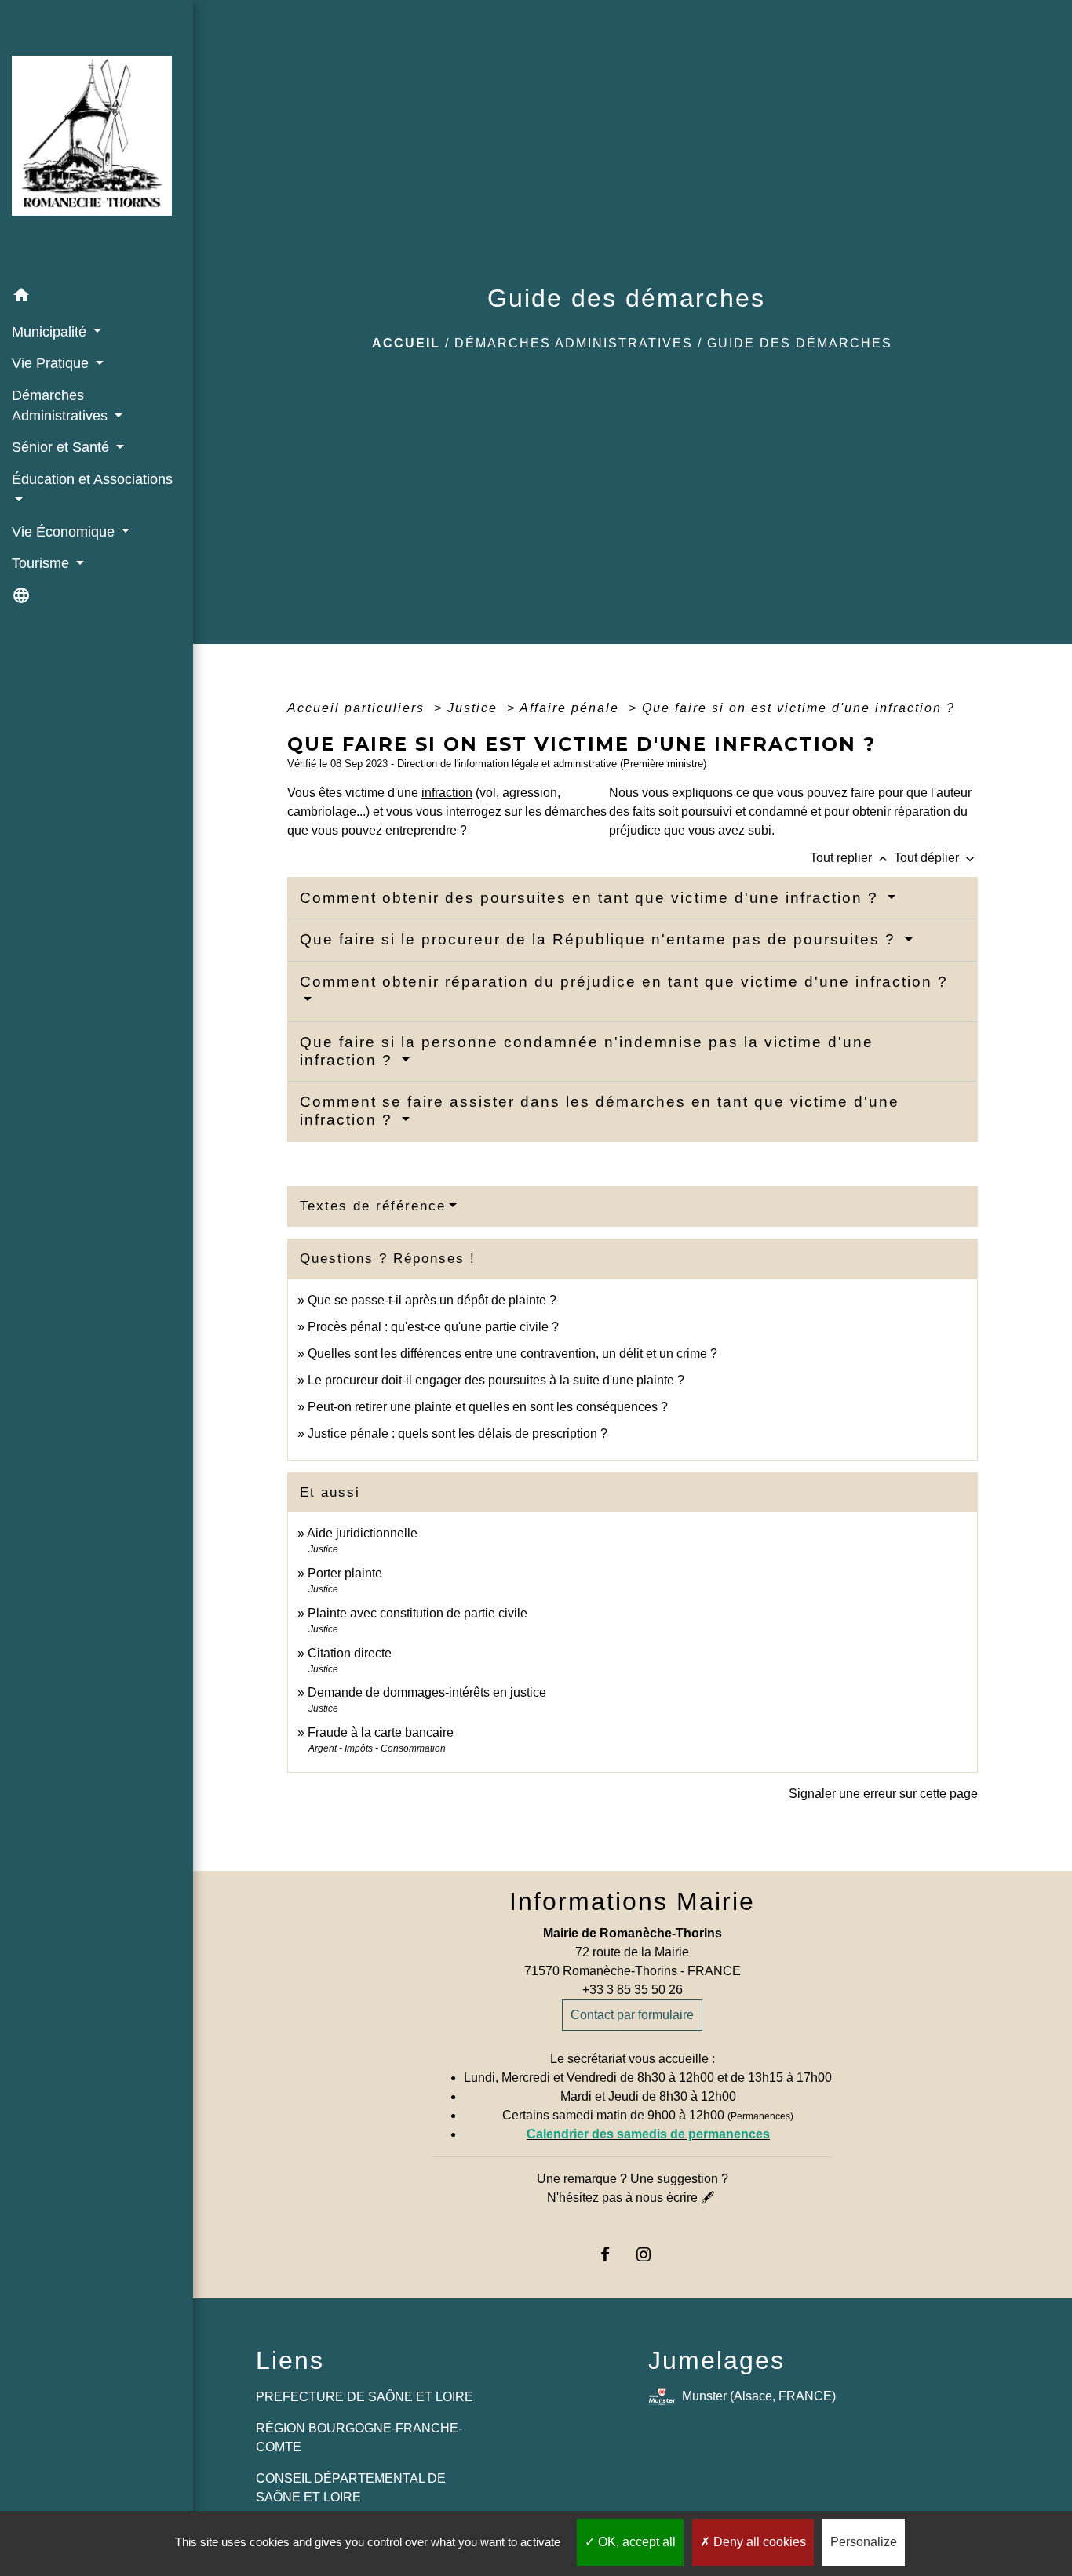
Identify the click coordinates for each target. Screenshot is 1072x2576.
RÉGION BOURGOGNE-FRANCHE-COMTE (359, 2438)
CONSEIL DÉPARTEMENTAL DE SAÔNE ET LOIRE (351, 2488)
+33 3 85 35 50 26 (633, 1990)
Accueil (406, 343)
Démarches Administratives (574, 343)
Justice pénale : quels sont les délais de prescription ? (458, 1434)
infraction (447, 793)
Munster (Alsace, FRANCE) (759, 2396)
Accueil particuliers (358, 708)
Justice (475, 708)
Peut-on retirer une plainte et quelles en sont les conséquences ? (488, 1407)
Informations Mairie (632, 1901)
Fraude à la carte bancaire (381, 1732)
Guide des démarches (800, 343)
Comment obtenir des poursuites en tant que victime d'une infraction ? (592, 898)
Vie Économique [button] (65, 532)
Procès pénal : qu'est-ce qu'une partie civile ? (433, 1327)
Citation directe (350, 1653)
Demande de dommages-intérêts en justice (427, 1692)
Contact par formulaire (632, 2015)
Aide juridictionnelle (362, 1533)
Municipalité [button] (51, 332)
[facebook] (613, 2254)
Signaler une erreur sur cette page (883, 1794)
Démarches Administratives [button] (62, 406)
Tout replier (850, 858)
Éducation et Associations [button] (92, 479)
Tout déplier (936, 858)
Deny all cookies (758, 2542)
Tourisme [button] (42, 563)
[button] (97, 298)
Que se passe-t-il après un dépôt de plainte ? (432, 1300)
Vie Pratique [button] (52, 363)
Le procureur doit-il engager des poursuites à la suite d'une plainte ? (496, 1380)
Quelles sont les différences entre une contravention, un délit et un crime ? (512, 1353)
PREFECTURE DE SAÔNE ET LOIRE (365, 2397)
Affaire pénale (572, 708)
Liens (290, 2360)
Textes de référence (373, 1206)
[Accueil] (97, 140)
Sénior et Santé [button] (62, 447)
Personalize (864, 2542)
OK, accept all (635, 2542)
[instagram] (652, 2254)
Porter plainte (345, 1573)
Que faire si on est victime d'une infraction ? (799, 708)
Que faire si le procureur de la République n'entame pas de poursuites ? (600, 939)
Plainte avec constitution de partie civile (417, 1613)
